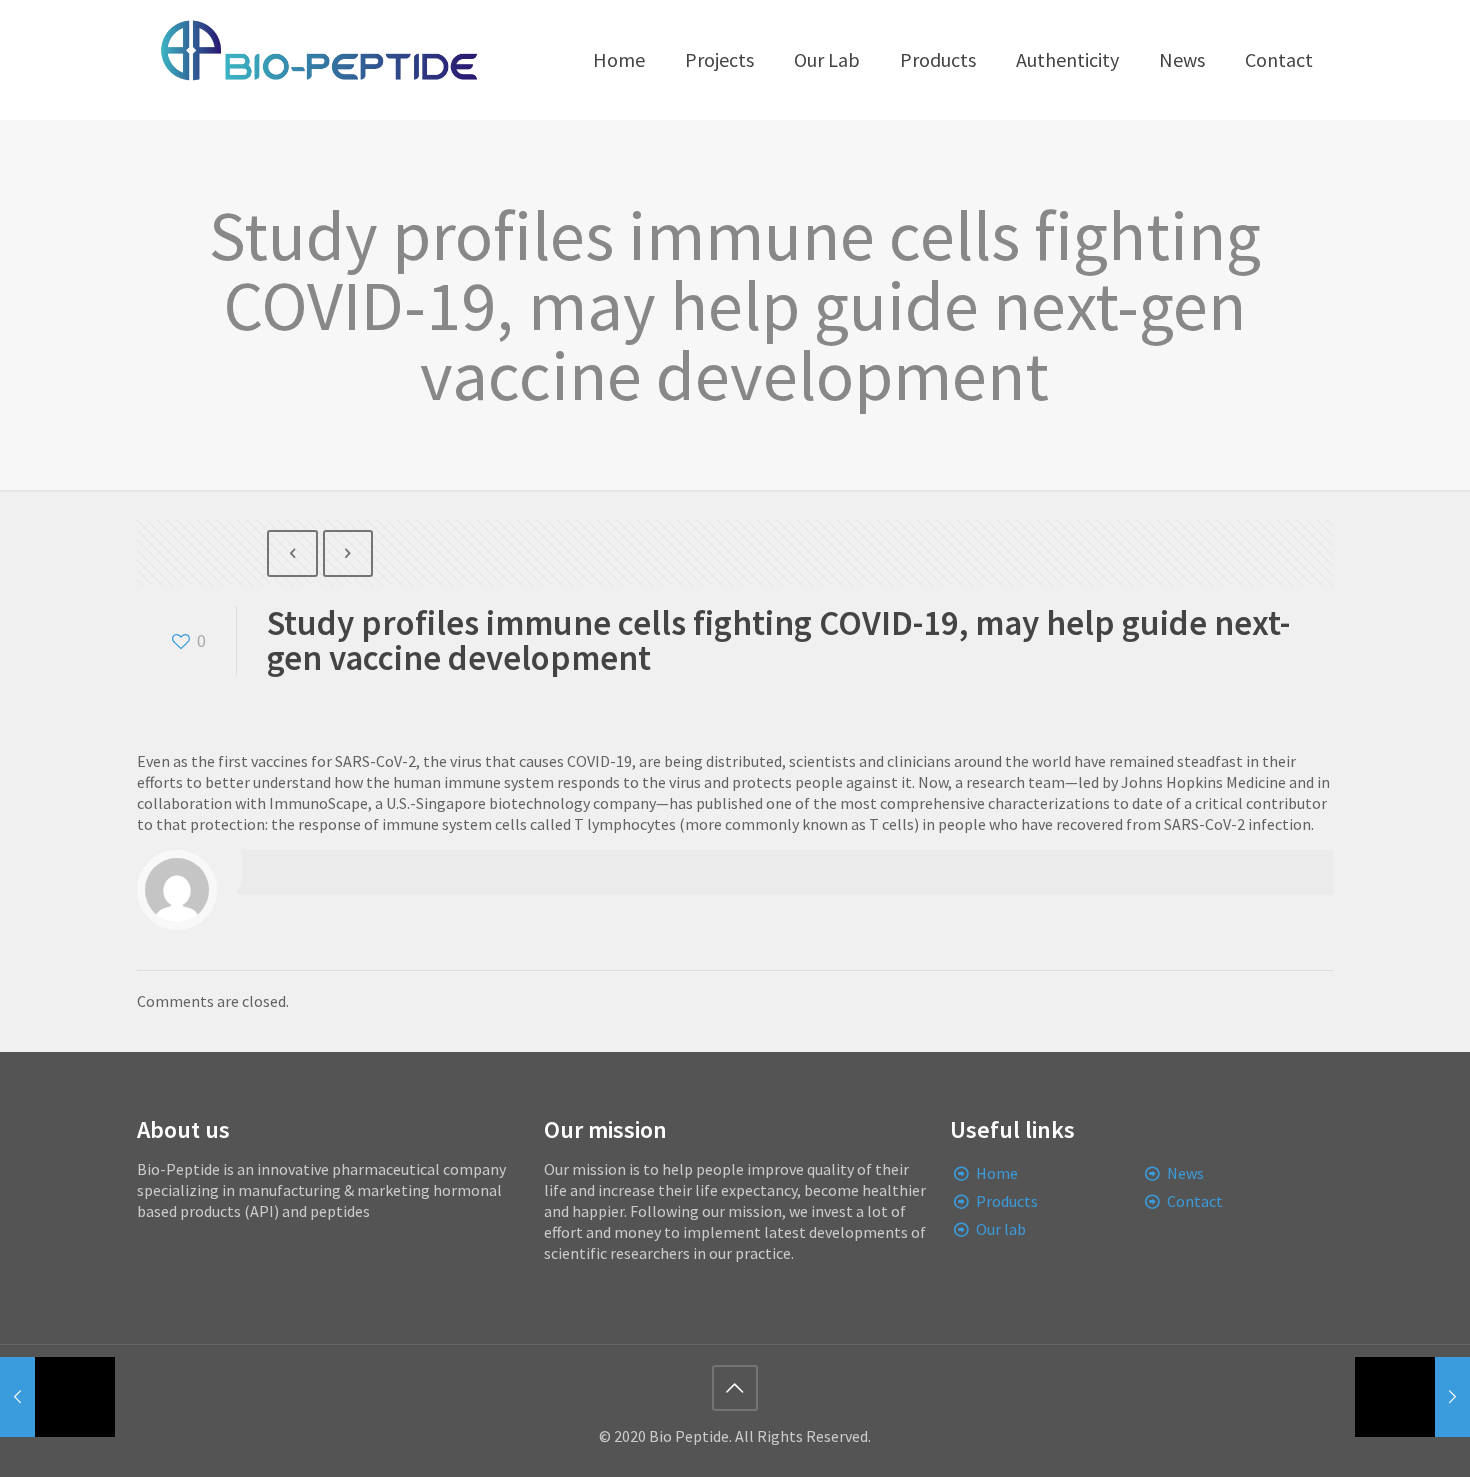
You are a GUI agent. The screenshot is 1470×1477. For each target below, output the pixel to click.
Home (997, 1173)
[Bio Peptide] (318, 60)
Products (1007, 1201)
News (1185, 1173)
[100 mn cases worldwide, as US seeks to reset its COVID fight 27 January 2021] (1412, 1397)
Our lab (1001, 1229)
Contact (1195, 1201)
